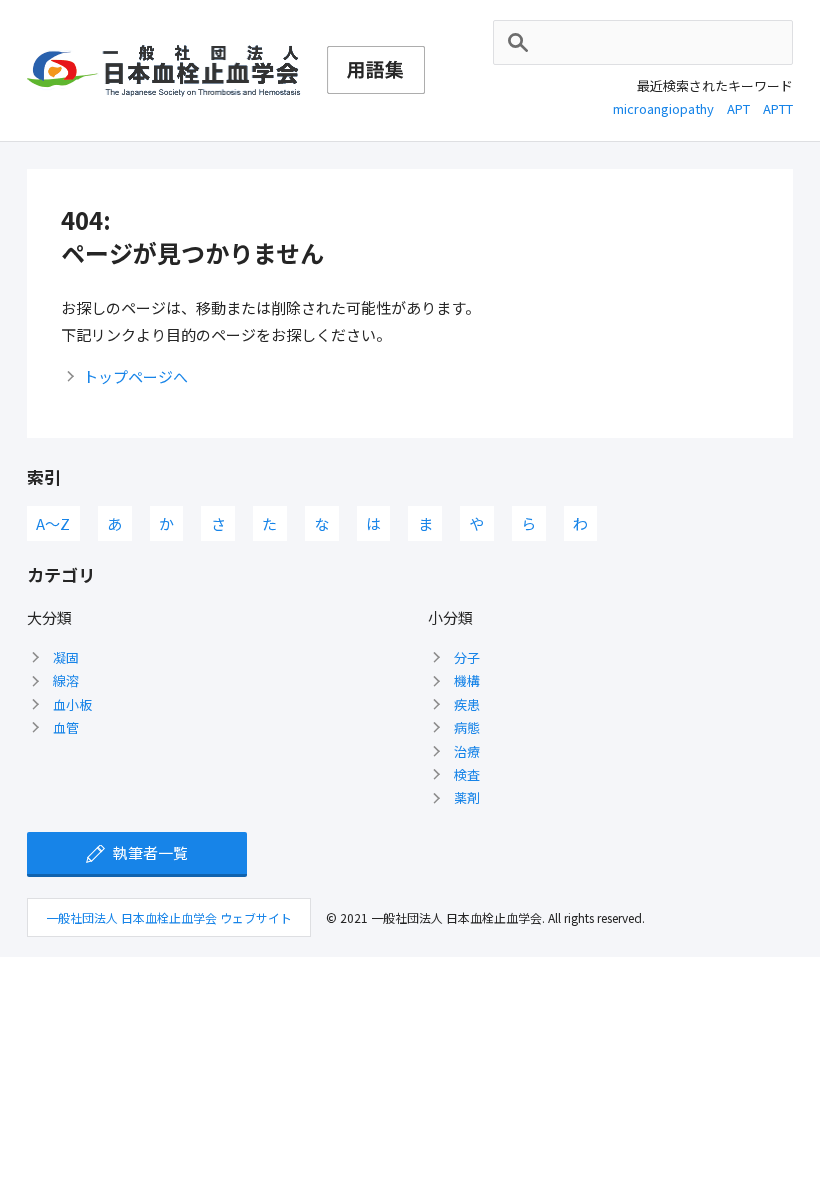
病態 (467, 727)
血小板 (72, 704)
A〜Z (53, 523)
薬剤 (467, 797)
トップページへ (135, 376)
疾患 (467, 704)
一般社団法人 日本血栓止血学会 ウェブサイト (169, 917)
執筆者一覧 (150, 852)
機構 (467, 680)
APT (738, 108)
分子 (467, 657)
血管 (66, 727)
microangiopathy (663, 108)
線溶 (66, 680)
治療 (467, 751)
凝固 (66, 657)
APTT (778, 108)
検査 (467, 774)
